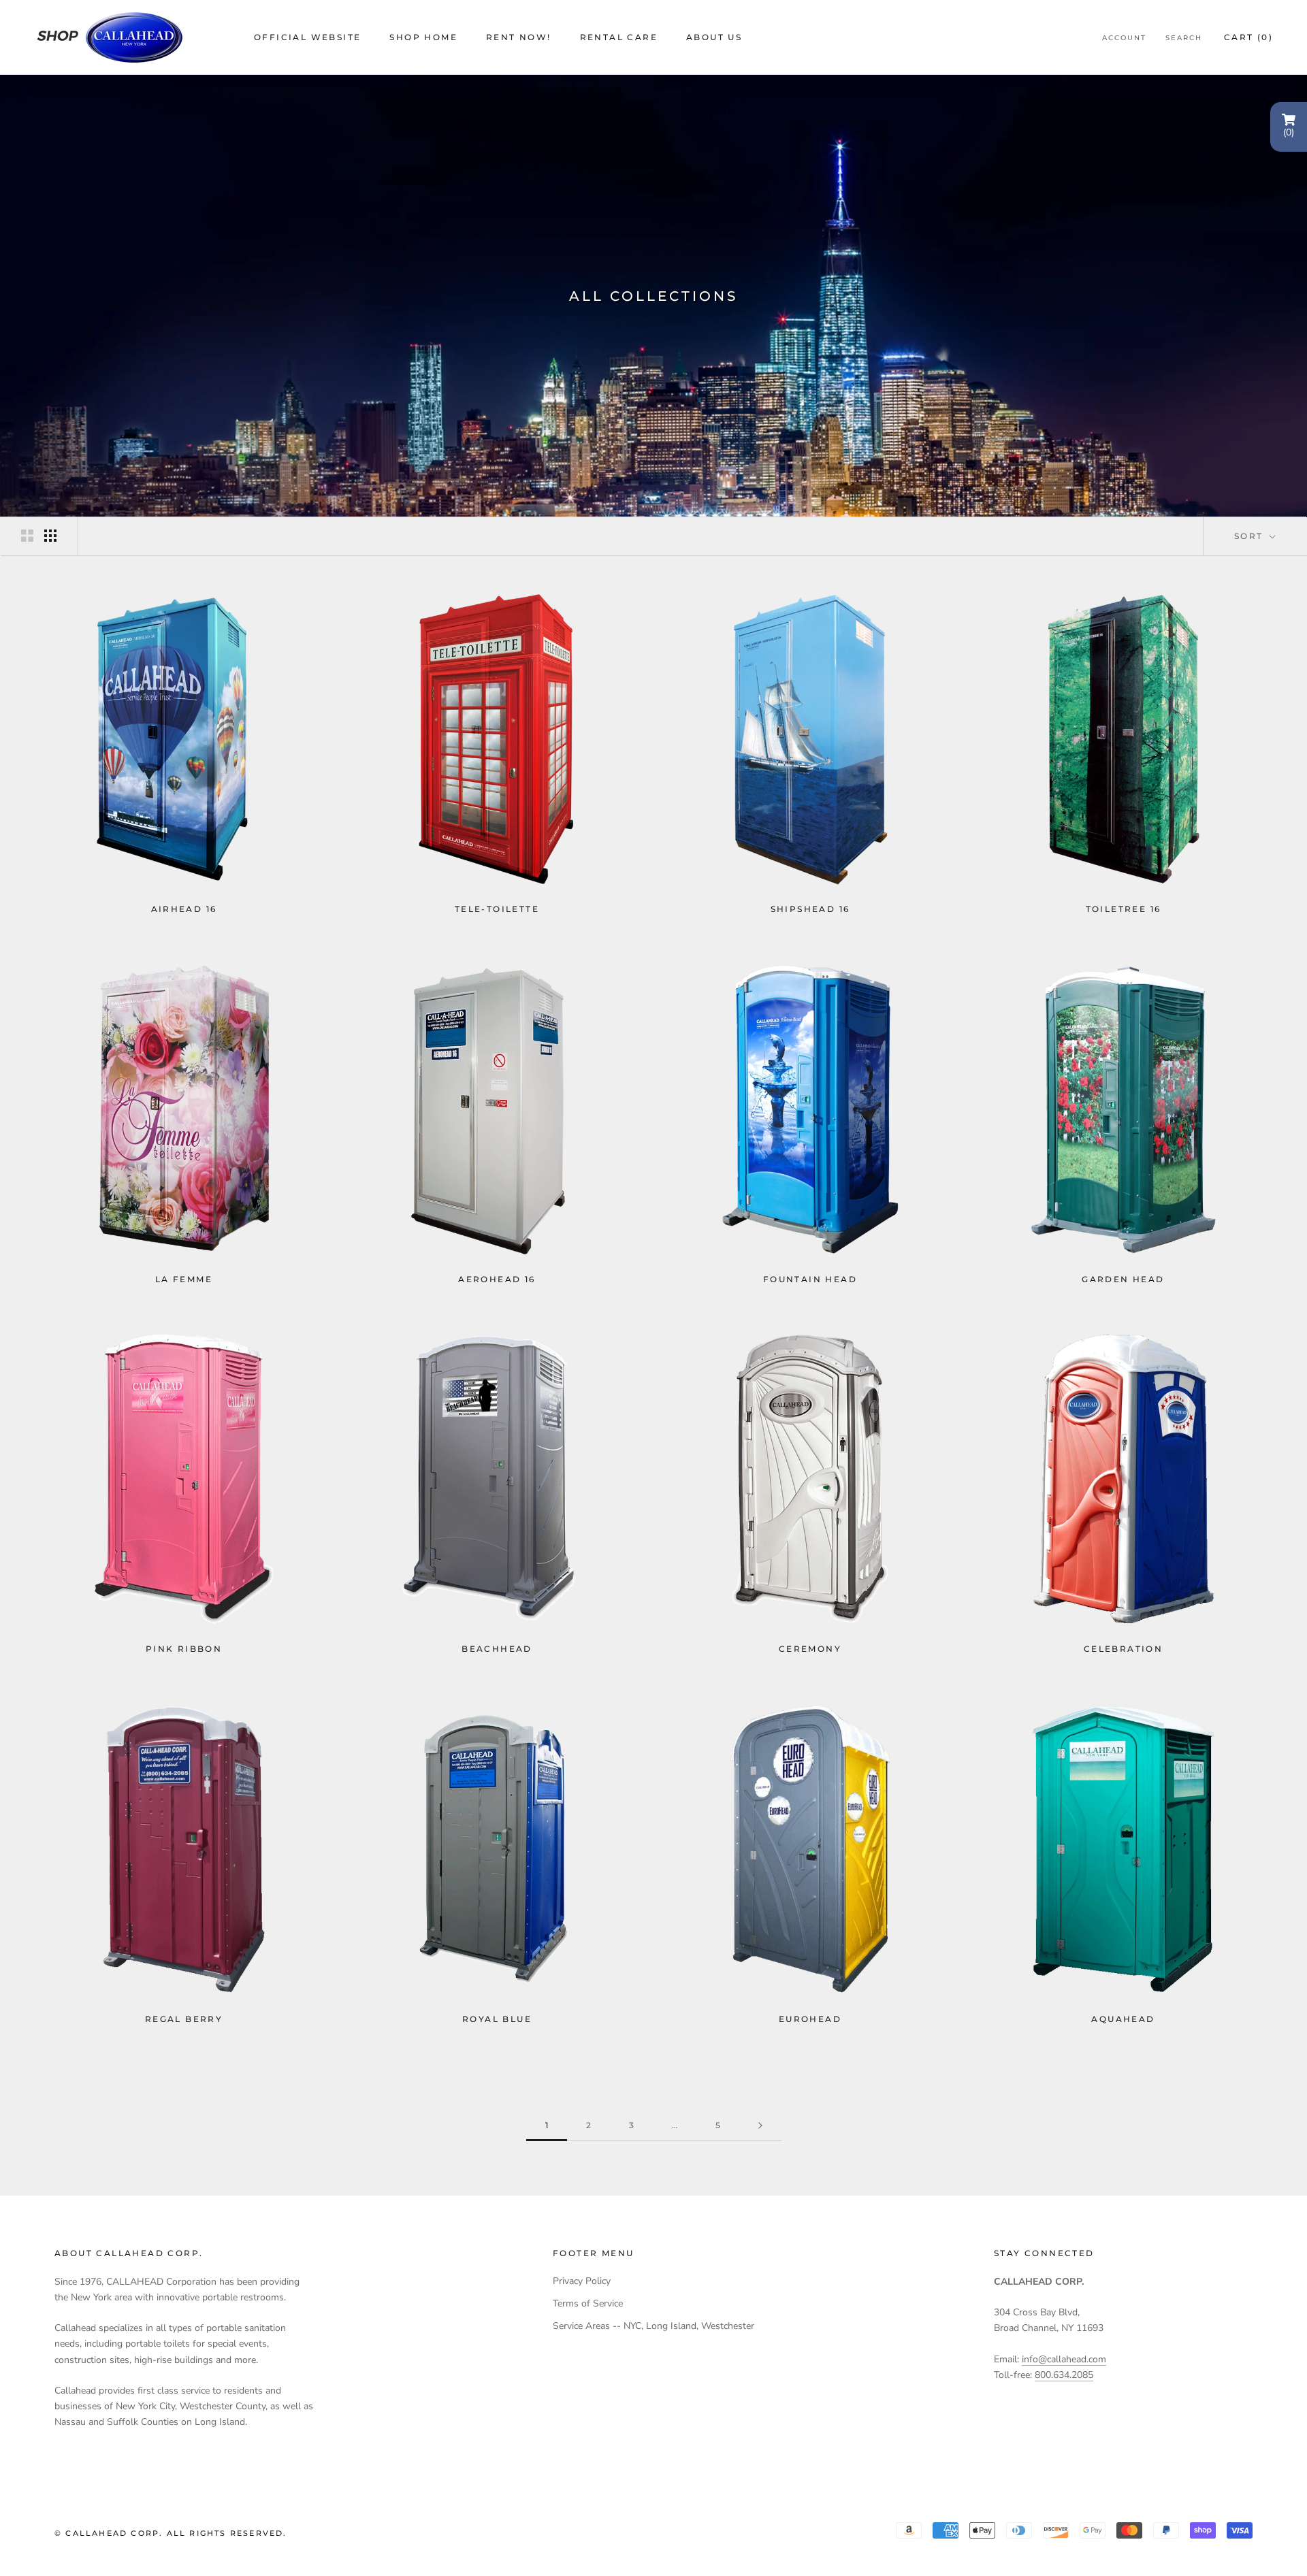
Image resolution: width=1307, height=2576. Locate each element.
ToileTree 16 (1124, 909)
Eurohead (810, 2019)
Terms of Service (588, 2303)
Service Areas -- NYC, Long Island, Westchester (653, 2326)
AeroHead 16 (497, 1279)
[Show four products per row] (50, 536)
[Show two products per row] (27, 536)
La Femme (184, 1279)
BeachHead (497, 1649)
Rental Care (619, 37)
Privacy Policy (582, 2281)
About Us (714, 37)
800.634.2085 (1064, 2375)
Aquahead (1123, 2019)
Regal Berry (184, 2019)
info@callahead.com (1064, 2359)
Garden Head (1123, 1279)
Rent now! (519, 37)
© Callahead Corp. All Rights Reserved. (171, 2533)
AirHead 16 (184, 909)
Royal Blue (497, 2019)
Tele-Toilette (497, 909)
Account (1124, 38)
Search (1184, 38)
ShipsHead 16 (810, 909)
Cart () (1248, 37)
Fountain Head (810, 1279)
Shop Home (423, 37)
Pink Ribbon (184, 1649)
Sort (1250, 536)
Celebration (1123, 1649)
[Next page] (760, 2126)
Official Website (307, 37)
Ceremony (810, 1649)
